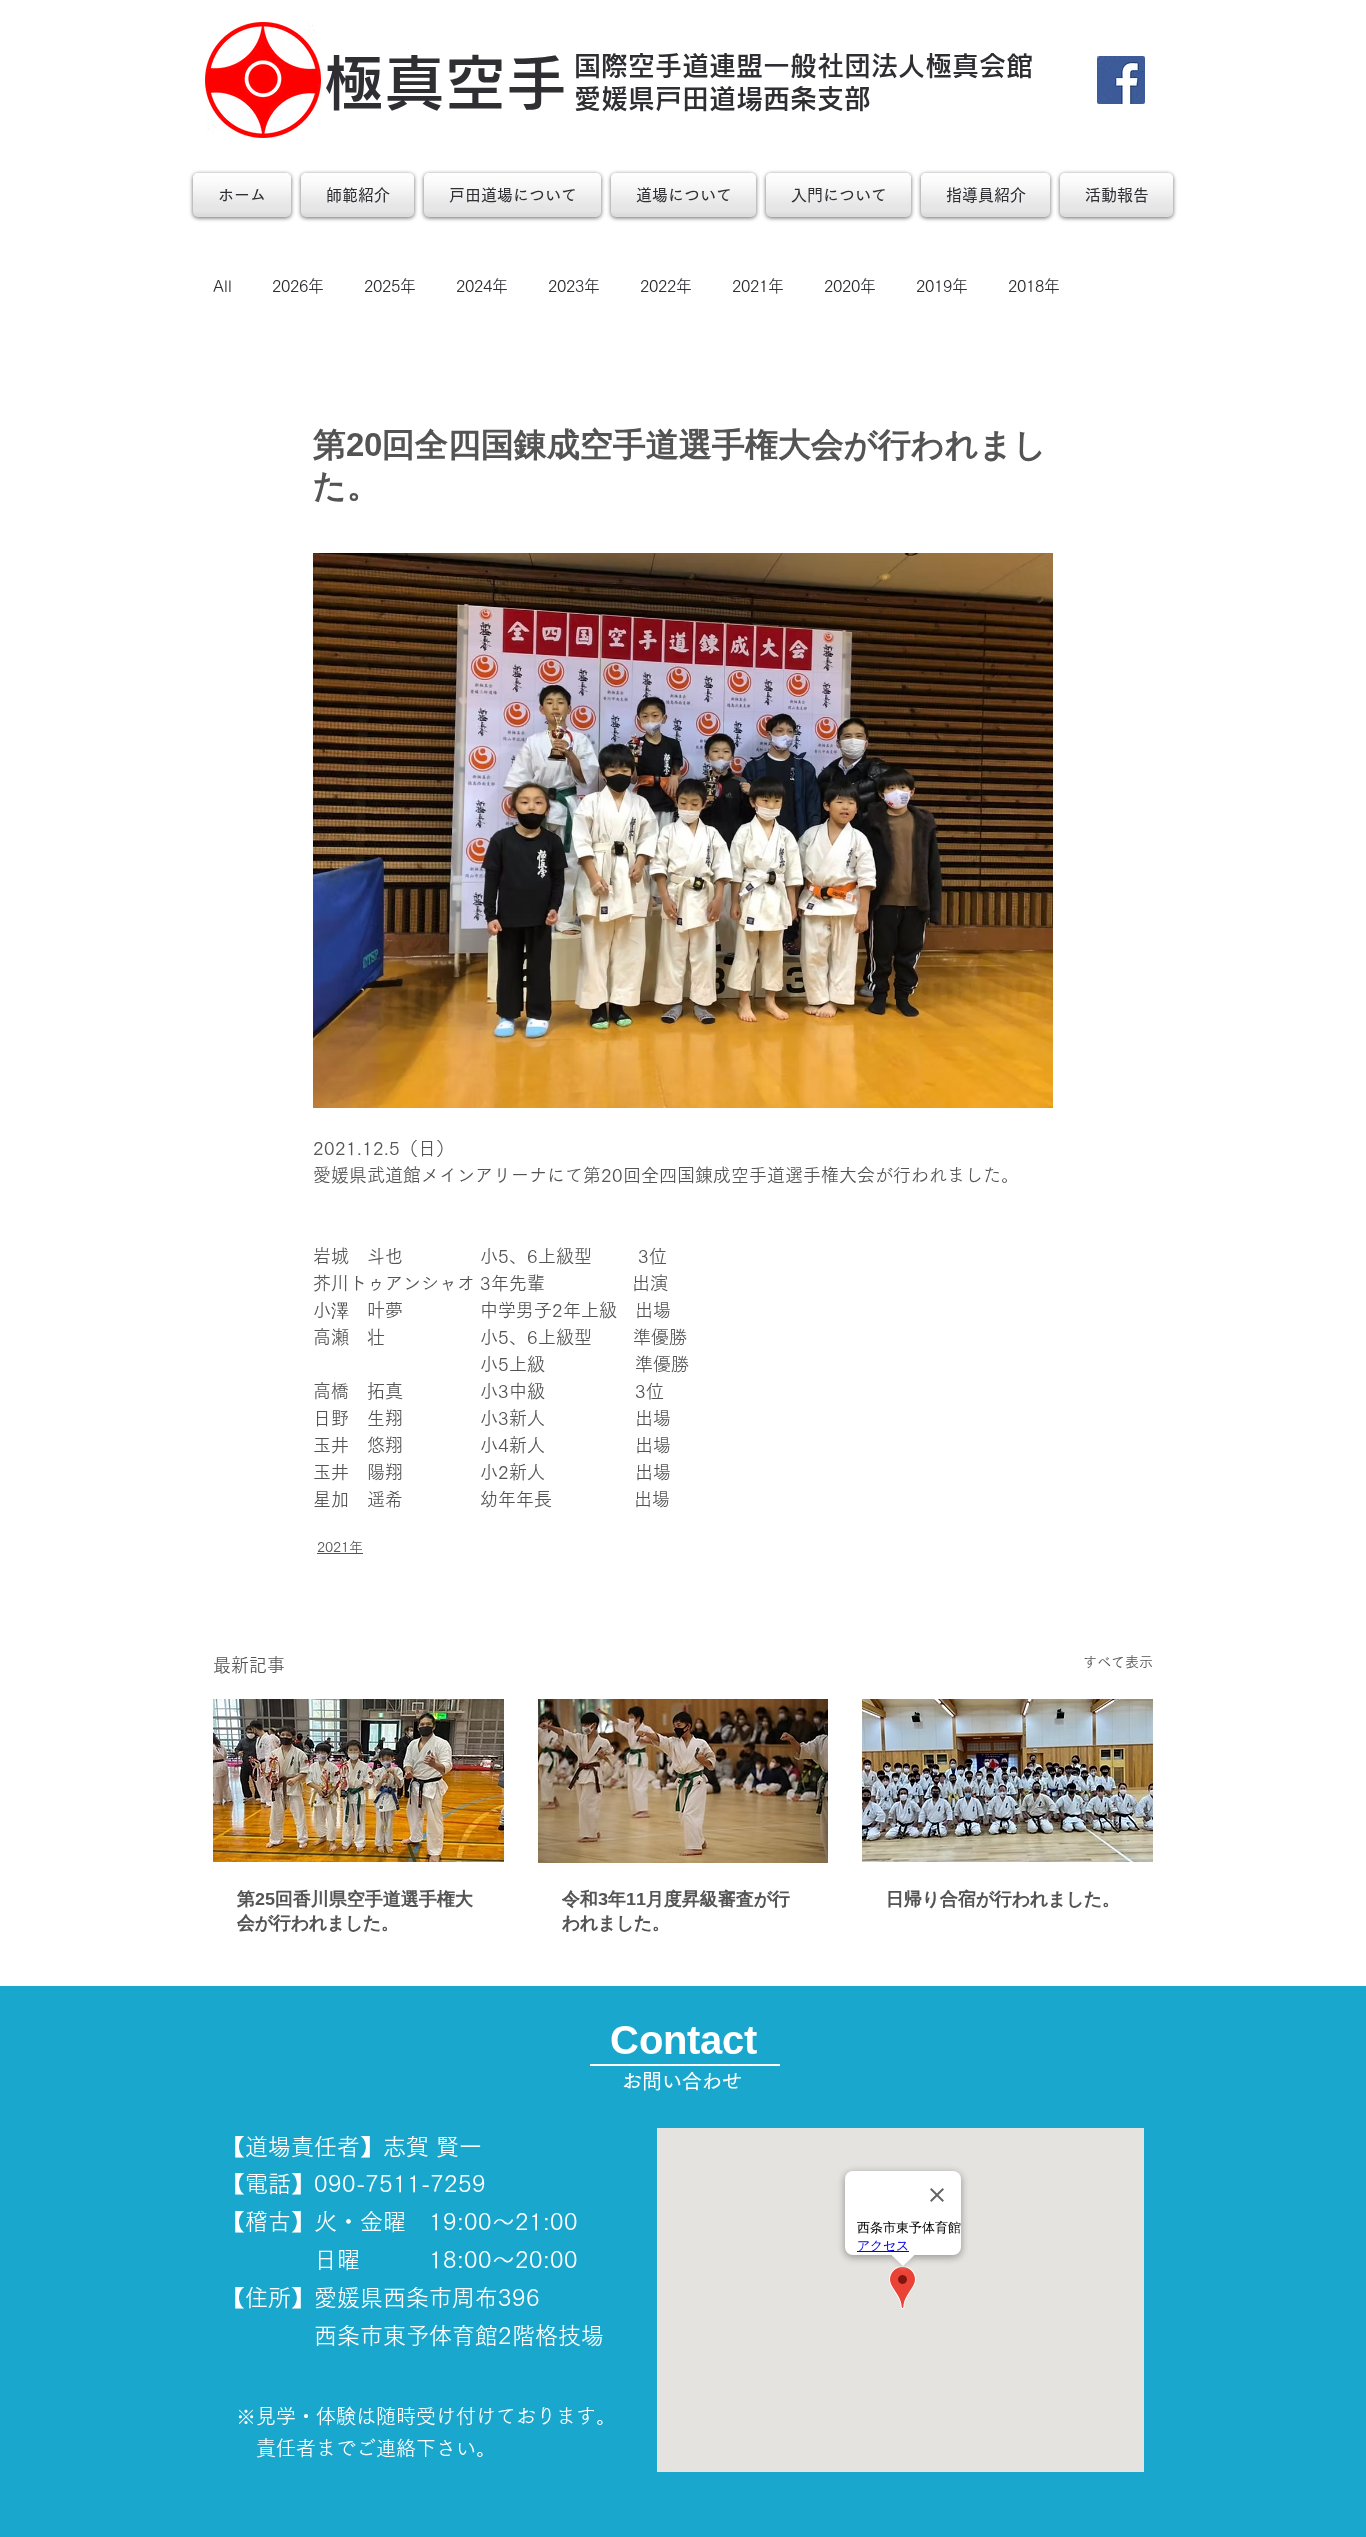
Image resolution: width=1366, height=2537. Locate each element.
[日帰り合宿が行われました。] (1007, 1780)
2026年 (298, 286)
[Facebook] (1121, 80)
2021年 (758, 286)
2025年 (390, 286)
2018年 (1034, 286)
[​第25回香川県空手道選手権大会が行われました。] (358, 1780)
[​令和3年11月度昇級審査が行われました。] (683, 1781)
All (222, 286)
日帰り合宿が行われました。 (1003, 1899)
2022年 (666, 286)
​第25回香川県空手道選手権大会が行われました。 (355, 1911)
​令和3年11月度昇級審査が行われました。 (676, 1911)
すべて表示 (1118, 1662)
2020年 (850, 286)
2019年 (942, 286)
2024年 (482, 286)
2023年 (574, 286)
